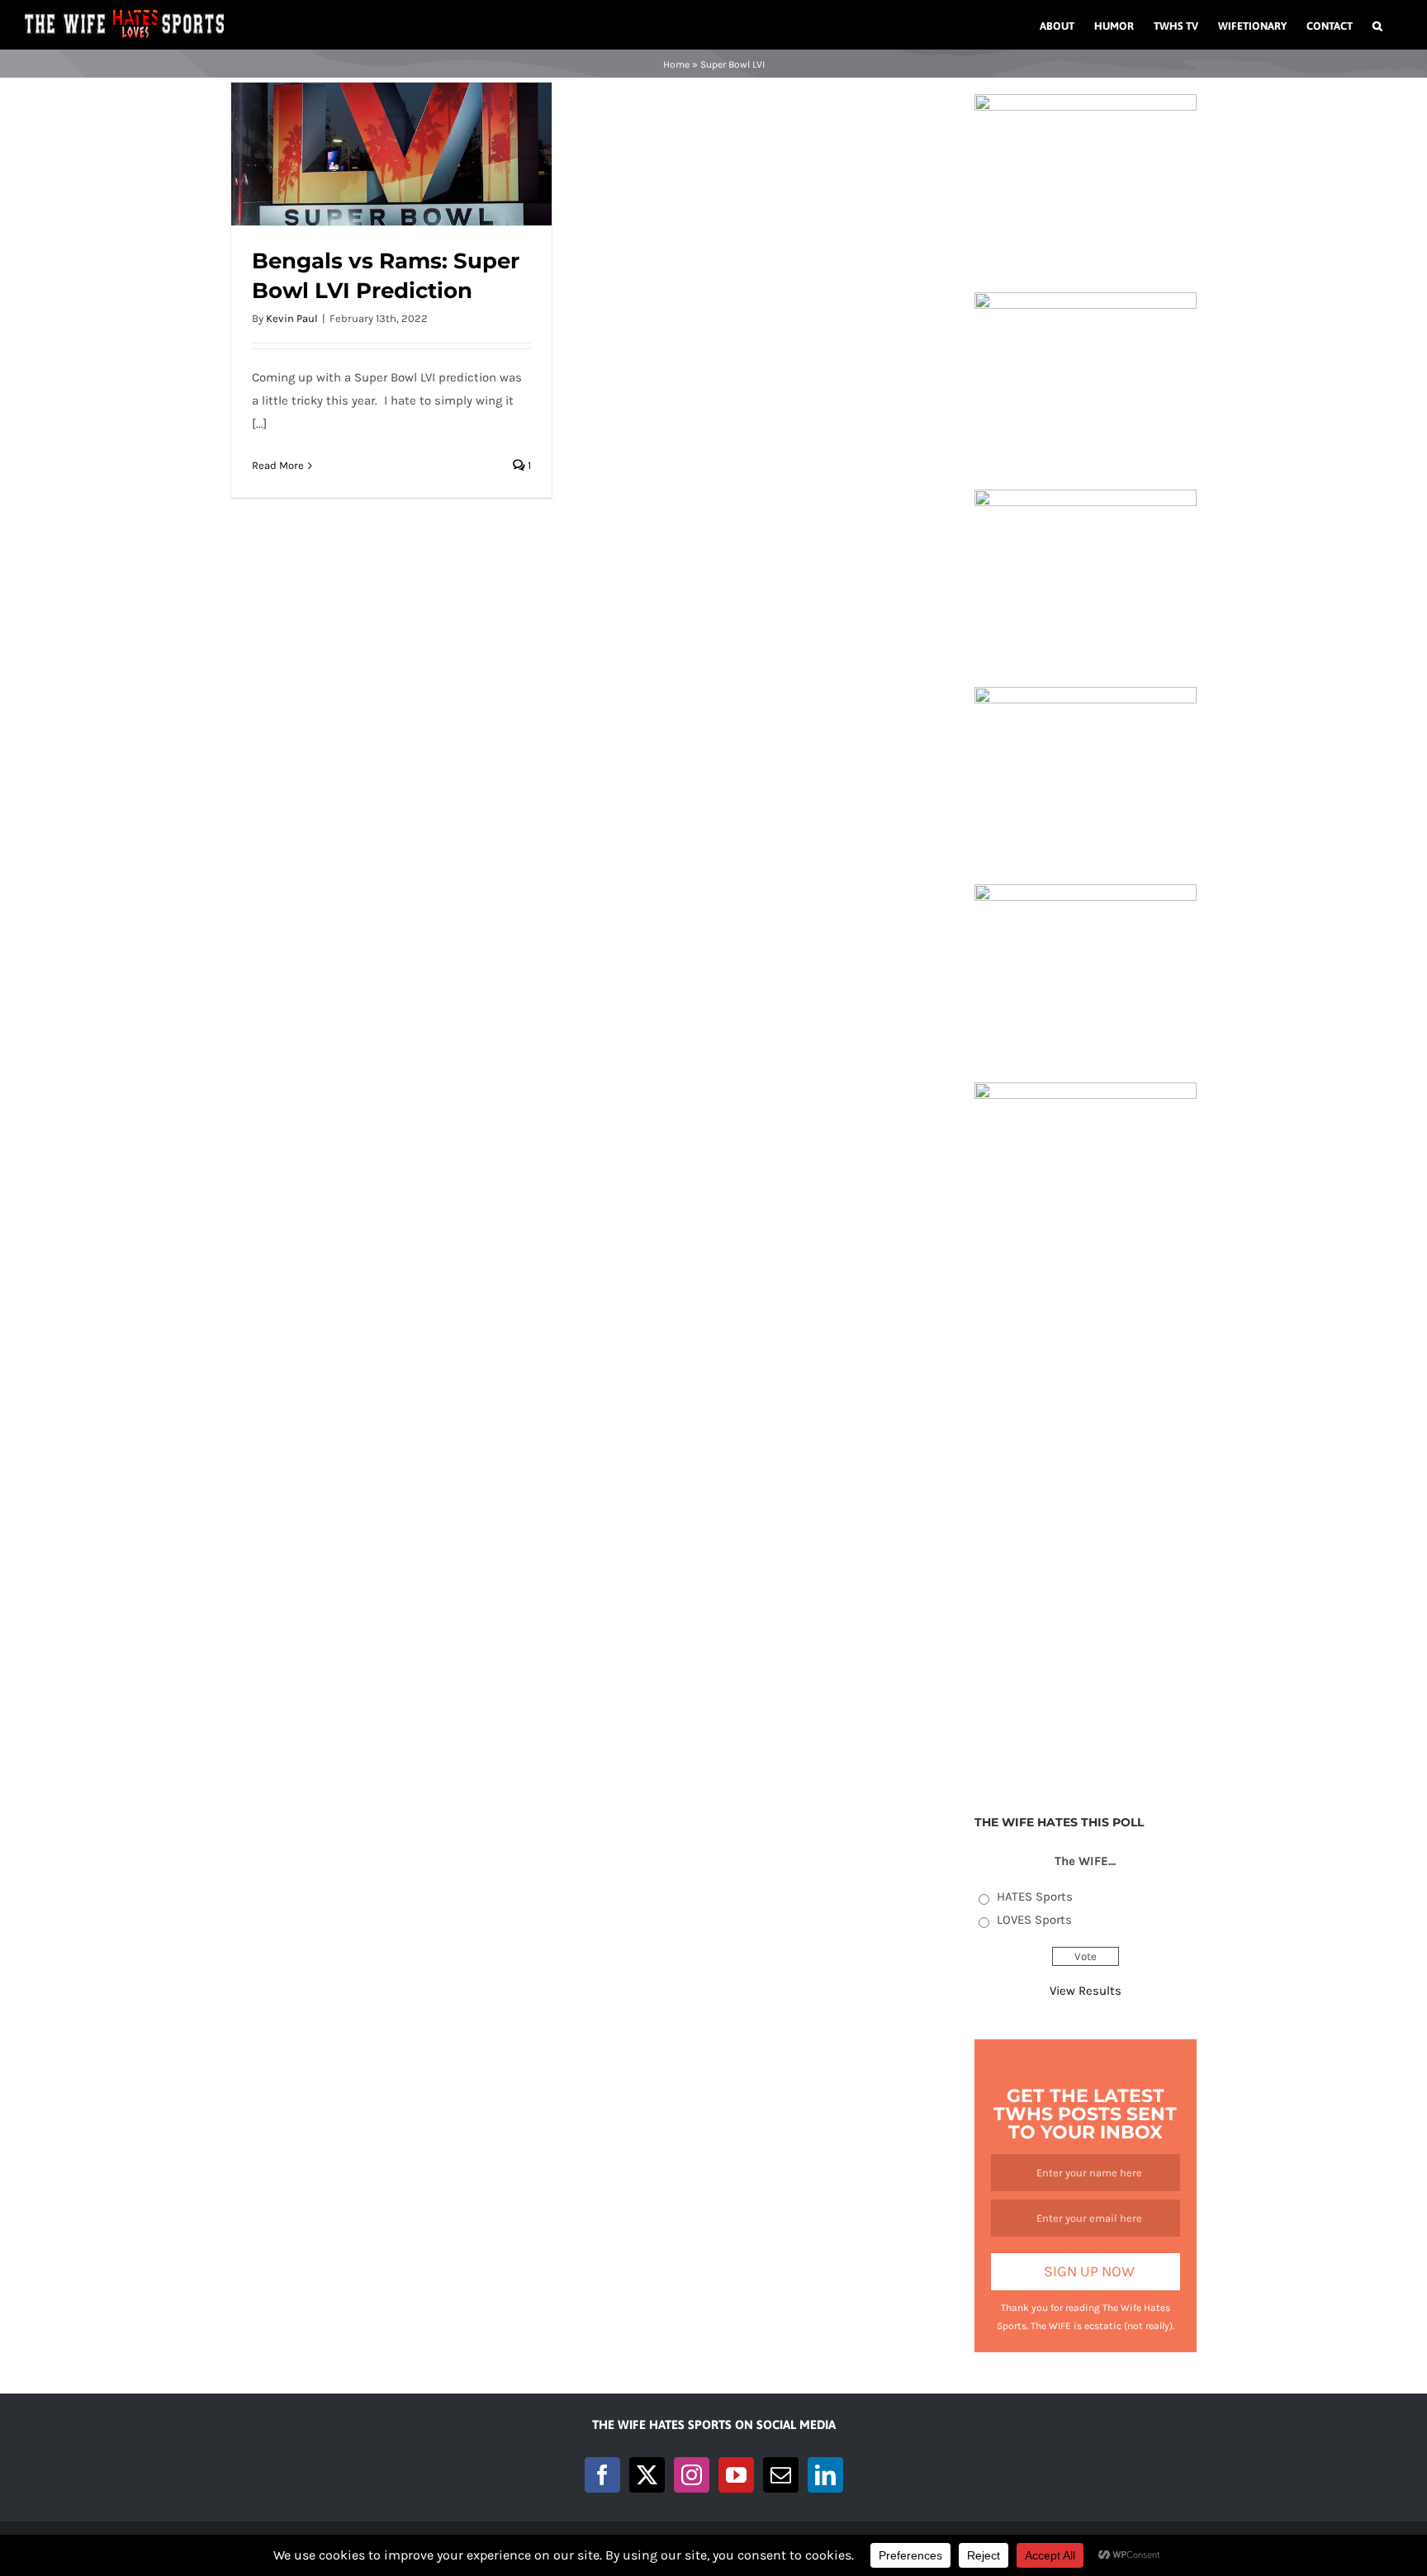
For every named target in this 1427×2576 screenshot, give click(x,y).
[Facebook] (602, 2475)
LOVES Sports (1034, 1920)
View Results (1086, 1991)
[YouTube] (736, 2475)
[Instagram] (692, 2475)
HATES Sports (1035, 1896)
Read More (278, 465)
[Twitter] (647, 2475)
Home (676, 64)
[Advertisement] (1086, 1527)
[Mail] (781, 2475)
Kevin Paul (292, 318)
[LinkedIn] (825, 2475)
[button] (1377, 25)
